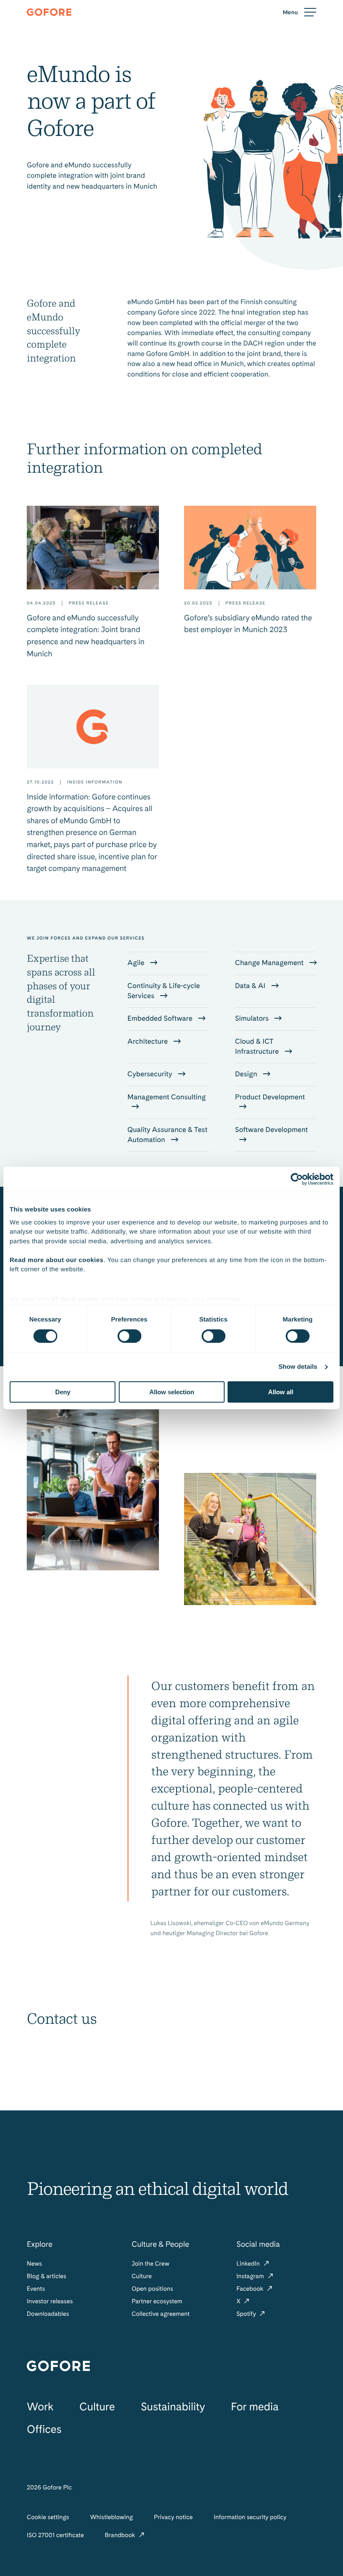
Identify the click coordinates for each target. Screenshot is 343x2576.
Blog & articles (46, 2276)
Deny (63, 1392)
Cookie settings (48, 2517)
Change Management (270, 963)
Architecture (149, 1042)
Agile (137, 963)
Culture (142, 2276)
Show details (298, 1367)
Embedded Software (161, 1019)
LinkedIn (249, 2264)
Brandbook (120, 2535)
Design (247, 1074)
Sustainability (173, 2407)
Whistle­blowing (111, 2517)
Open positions (152, 2289)
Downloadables (48, 2314)
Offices (44, 2429)
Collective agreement (161, 2314)
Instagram (251, 2276)
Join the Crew (151, 2264)
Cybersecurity (151, 1074)
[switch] (129, 1336)
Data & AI (251, 986)
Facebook (251, 2289)
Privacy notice (173, 2517)
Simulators (253, 1019)
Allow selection (172, 1392)
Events (36, 2289)
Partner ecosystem (157, 2301)
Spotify (247, 2314)
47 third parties (76, 1299)
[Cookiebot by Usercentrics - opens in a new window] (297, 1179)
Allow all (281, 1392)
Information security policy (250, 2517)
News (34, 2264)
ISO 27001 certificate (55, 2535)
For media (255, 2407)
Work (40, 2407)
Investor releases (50, 2301)
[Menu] (299, 12)
